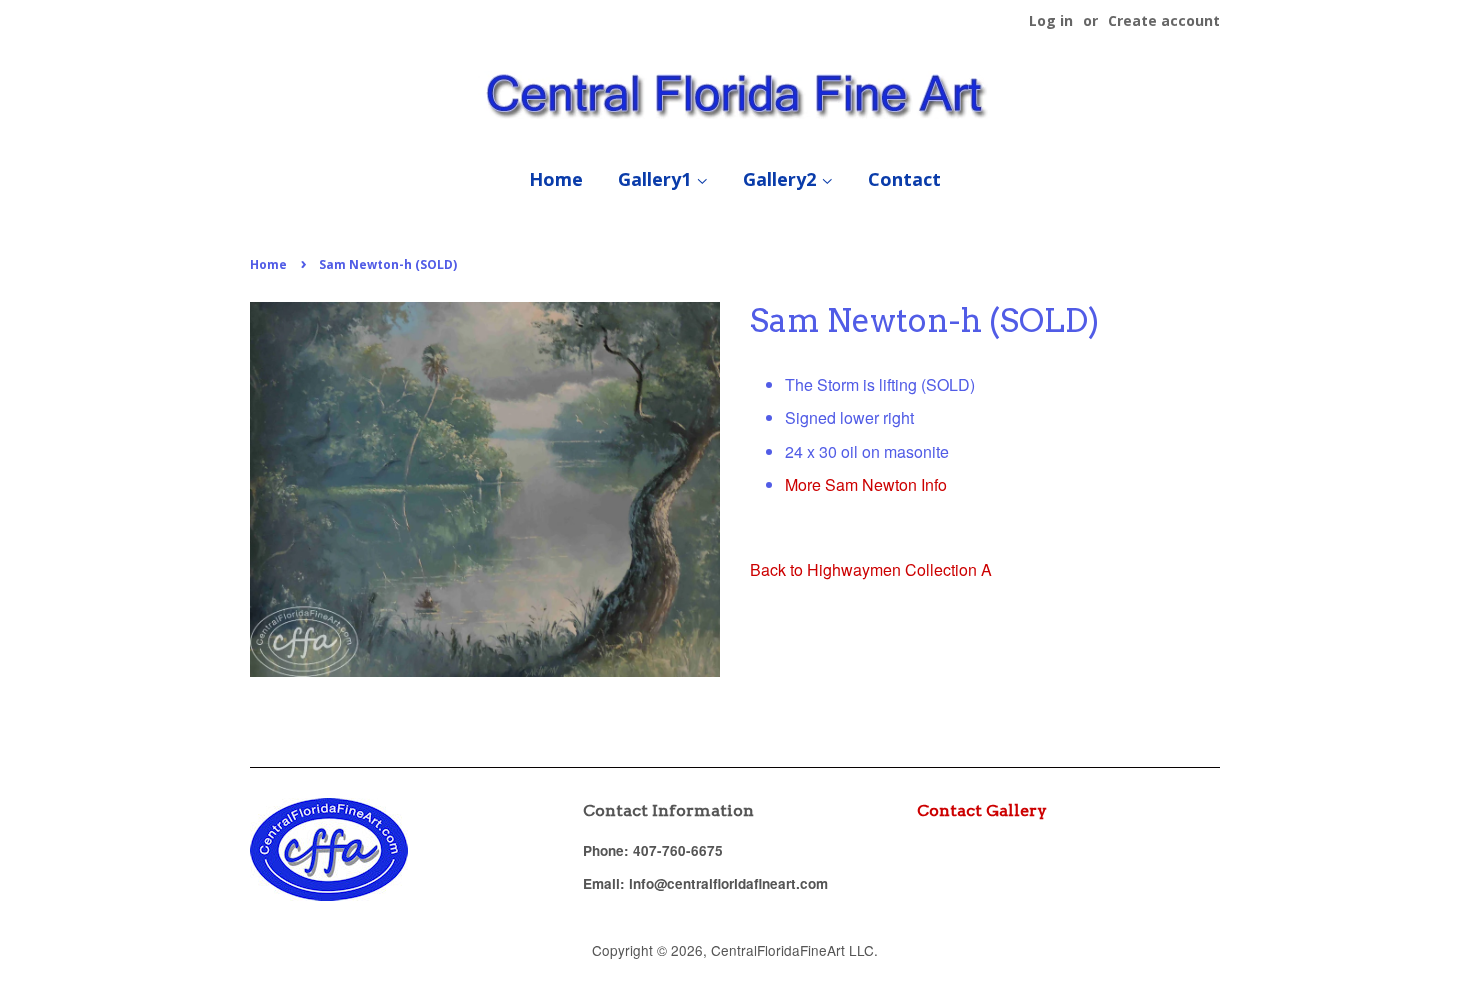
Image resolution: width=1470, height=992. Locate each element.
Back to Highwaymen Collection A (871, 569)
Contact (904, 179)
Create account (1164, 20)
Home (556, 179)
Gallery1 (657, 179)
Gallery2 (782, 179)
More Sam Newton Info (866, 484)
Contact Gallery (982, 810)
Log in (1051, 20)
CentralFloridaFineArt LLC (792, 950)
